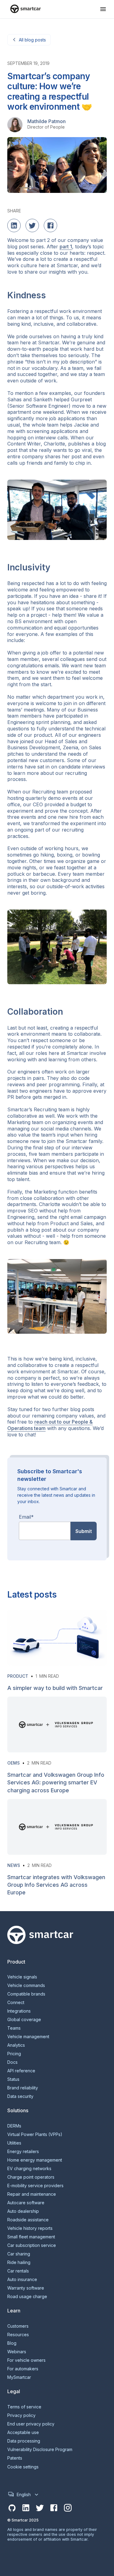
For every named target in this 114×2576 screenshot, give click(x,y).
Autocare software (26, 2203)
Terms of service (24, 2407)
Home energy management (35, 2160)
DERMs (14, 2126)
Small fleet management (31, 2237)
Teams (14, 2028)
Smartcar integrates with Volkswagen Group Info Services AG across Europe (56, 1885)
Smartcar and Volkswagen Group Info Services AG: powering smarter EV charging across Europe (56, 1782)
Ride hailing (19, 2262)
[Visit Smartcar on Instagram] (68, 2508)
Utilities (14, 2143)
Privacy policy (21, 2415)
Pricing (14, 2054)
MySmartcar (19, 2377)
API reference (21, 2071)
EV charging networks (29, 2169)
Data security (20, 2096)
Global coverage (24, 2020)
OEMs (14, 1763)
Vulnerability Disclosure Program (40, 2450)
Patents (15, 2458)
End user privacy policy (31, 2424)
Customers (18, 2326)
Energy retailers (23, 2152)
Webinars (17, 2352)
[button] (103, 9)
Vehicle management (28, 2037)
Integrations (19, 2011)
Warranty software (26, 2288)
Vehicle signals (22, 1977)
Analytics (16, 2045)
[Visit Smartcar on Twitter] (40, 2508)
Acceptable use (23, 2432)
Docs (12, 2062)
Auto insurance (22, 2280)
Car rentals (18, 2271)
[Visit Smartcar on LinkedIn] (26, 2508)
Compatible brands (26, 1994)
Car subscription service (32, 2245)
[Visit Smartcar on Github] (12, 2508)
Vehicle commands (26, 1985)
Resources (18, 2335)
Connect (16, 2003)
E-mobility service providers (35, 2186)
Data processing (24, 2441)
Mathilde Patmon (47, 121)
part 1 (66, 247)
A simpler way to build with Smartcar (55, 1688)
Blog (12, 2343)
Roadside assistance (28, 2220)
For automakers (23, 2369)
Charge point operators (31, 2177)
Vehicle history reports (30, 2228)
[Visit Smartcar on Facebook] (54, 2508)
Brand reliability (23, 2088)
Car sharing (19, 2254)
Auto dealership (23, 2211)
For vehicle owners (26, 2360)
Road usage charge (27, 2297)
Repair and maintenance (32, 2194)
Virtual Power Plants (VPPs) (35, 2134)
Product (18, 1676)
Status (13, 2079)
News (14, 1865)
